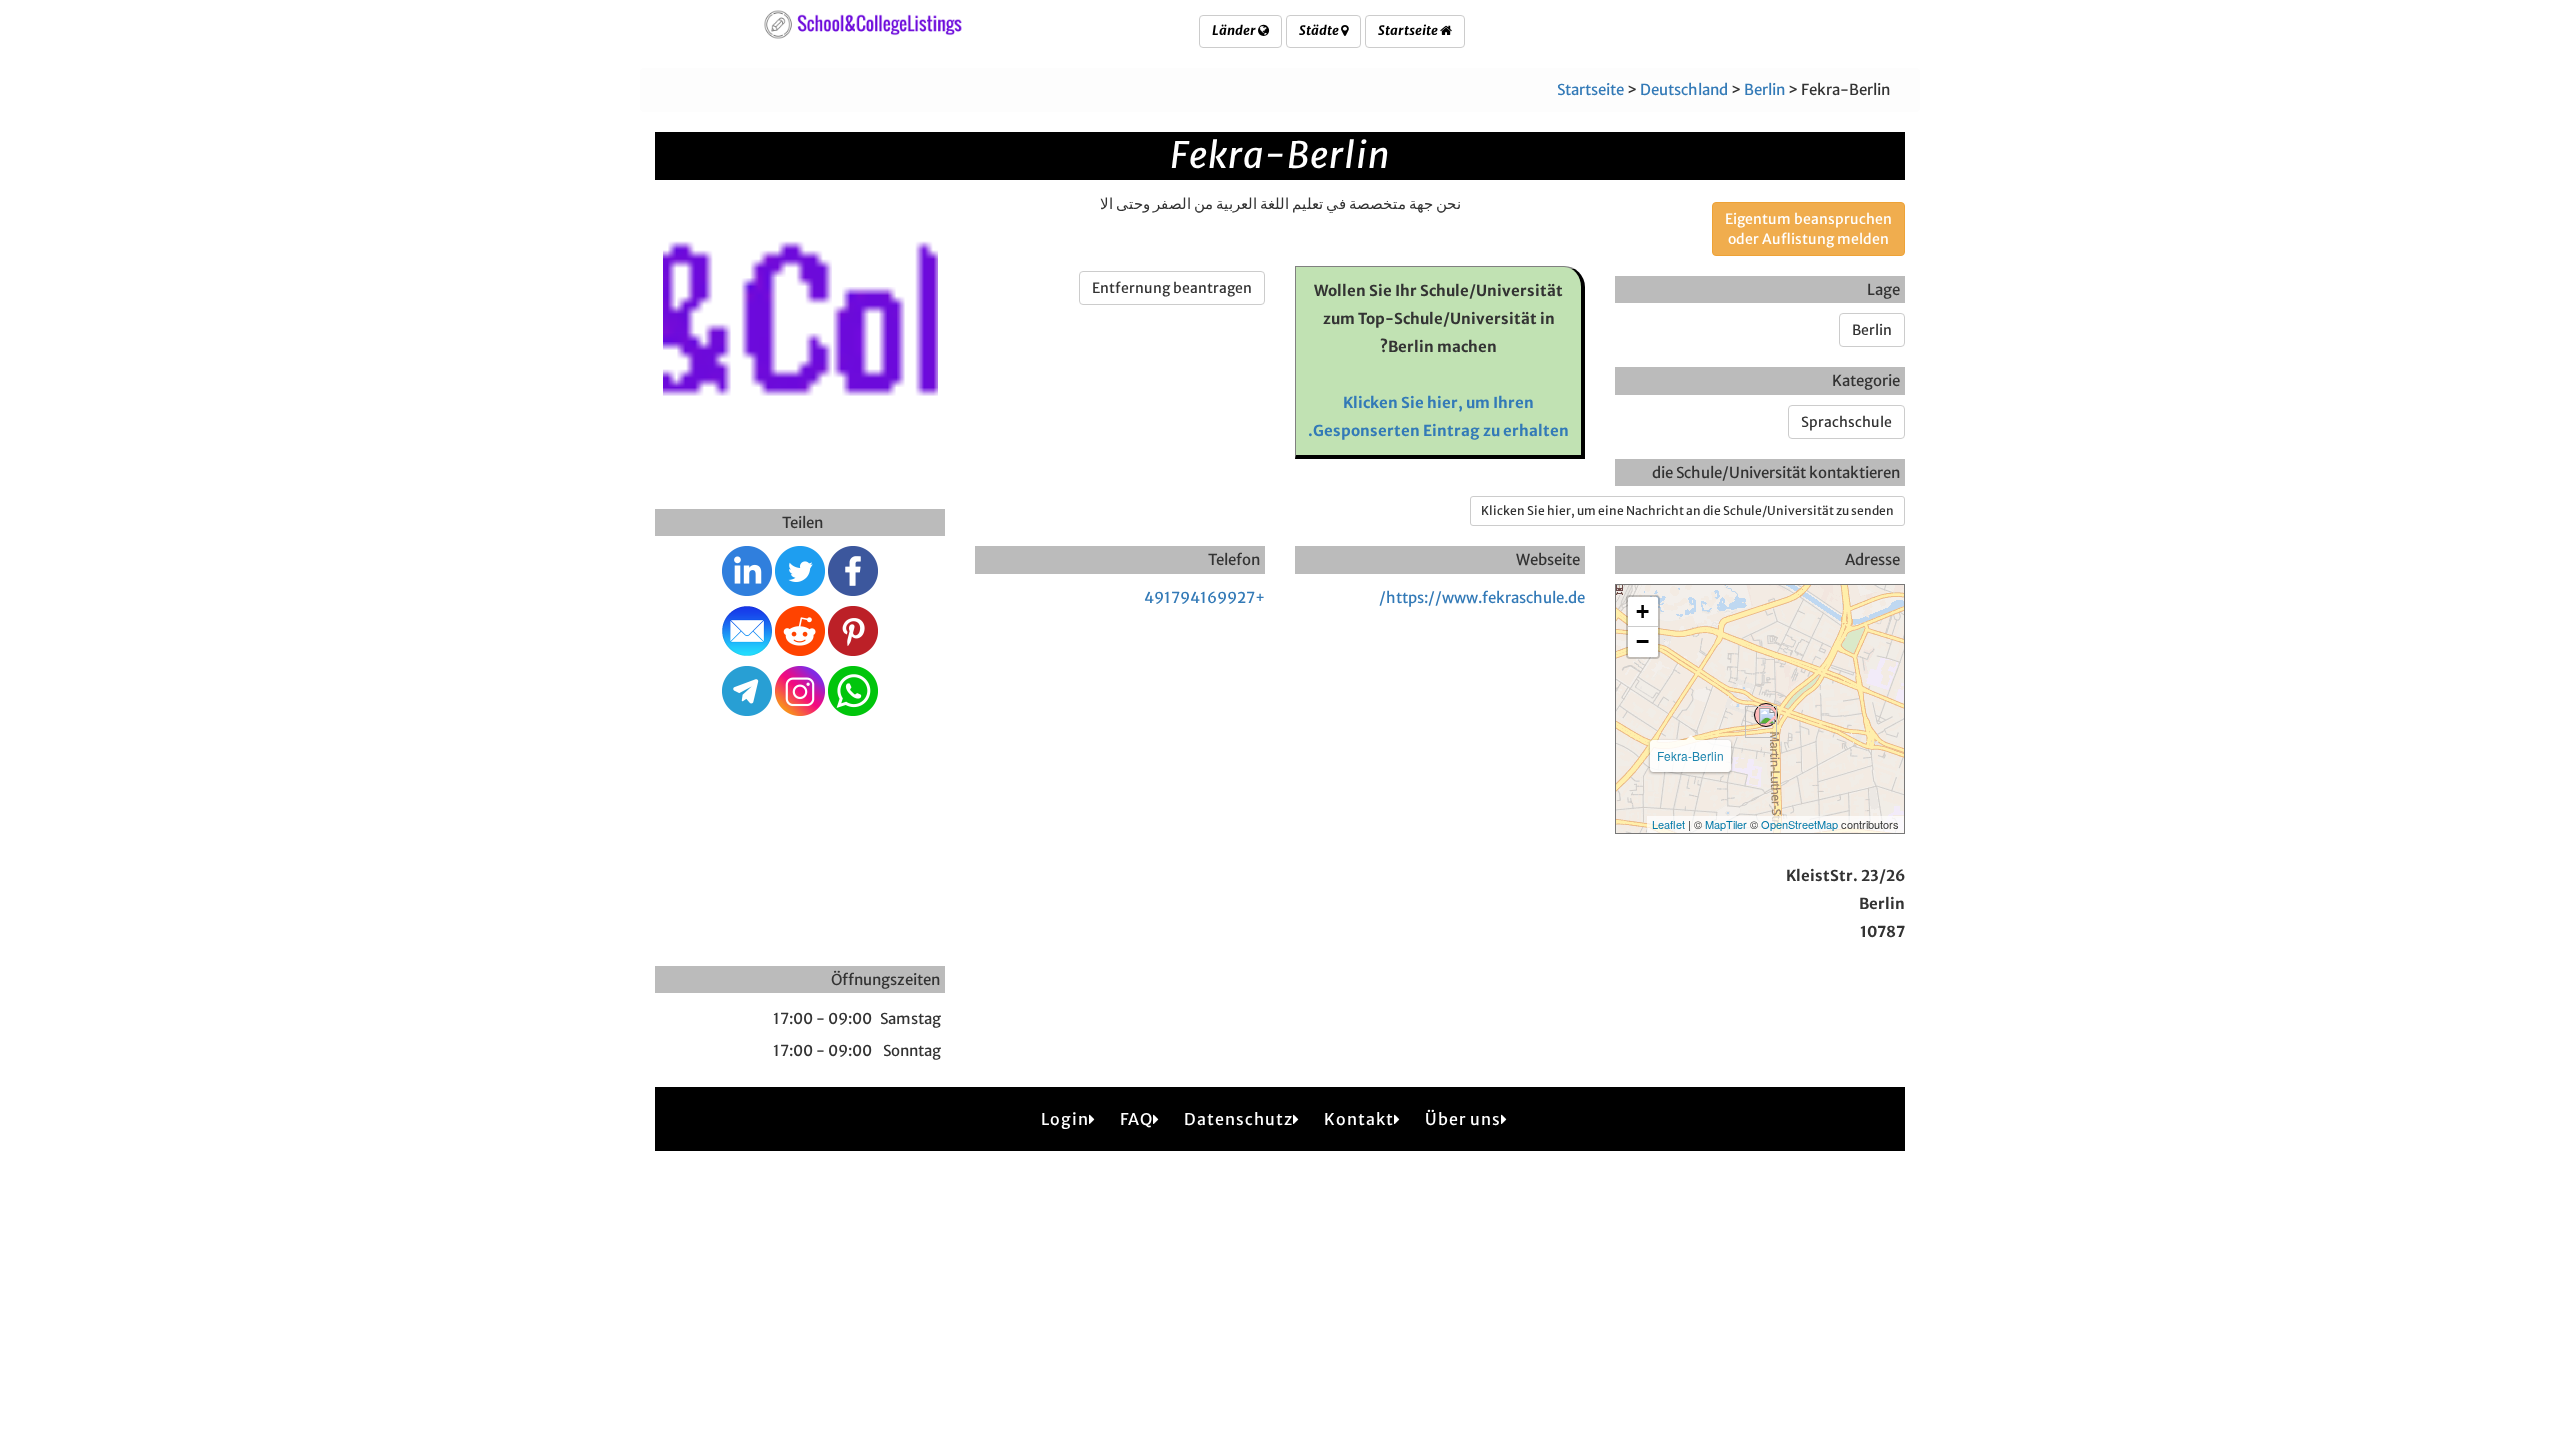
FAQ (1136, 1119)
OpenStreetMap (1799, 824)
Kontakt (1359, 1119)
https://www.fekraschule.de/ (1482, 597)
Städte (1320, 30)
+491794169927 (1204, 597)
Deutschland (1684, 89)
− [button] (1642, 641)
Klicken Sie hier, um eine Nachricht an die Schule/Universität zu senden (1687, 510)
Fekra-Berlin (1690, 755)
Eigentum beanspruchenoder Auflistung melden (1808, 229)
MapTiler (1726, 824)
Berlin (1764, 89)
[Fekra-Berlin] (1766, 715)
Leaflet (1668, 824)
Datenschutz (1238, 1119)
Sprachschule (1846, 422)
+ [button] (1642, 611)
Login (1065, 1119)
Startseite (1409, 30)
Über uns (1463, 1119)
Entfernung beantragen (1172, 288)
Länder (1235, 30)
